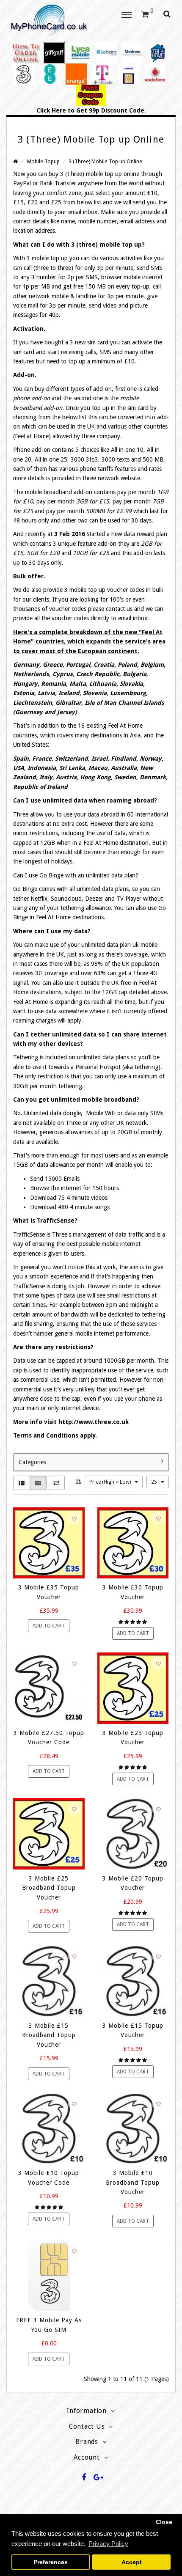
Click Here (51, 110)
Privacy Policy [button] (108, 2544)
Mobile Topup (43, 161)
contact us (119, 609)
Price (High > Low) (111, 1482)
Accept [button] (132, 2562)
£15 (18, 202)
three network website (111, 478)
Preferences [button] (51, 2562)
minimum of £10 (113, 361)
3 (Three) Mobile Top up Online (105, 161)
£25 (56, 202)
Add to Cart (49, 1626)
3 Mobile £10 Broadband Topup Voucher (133, 2182)
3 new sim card (89, 342)
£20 (32, 202)
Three (74, 174)
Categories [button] (32, 1462)
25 (155, 1482)
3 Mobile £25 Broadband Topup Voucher (49, 1888)
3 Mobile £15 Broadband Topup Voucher (49, 2035)
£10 (152, 193)
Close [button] (164, 2522)
